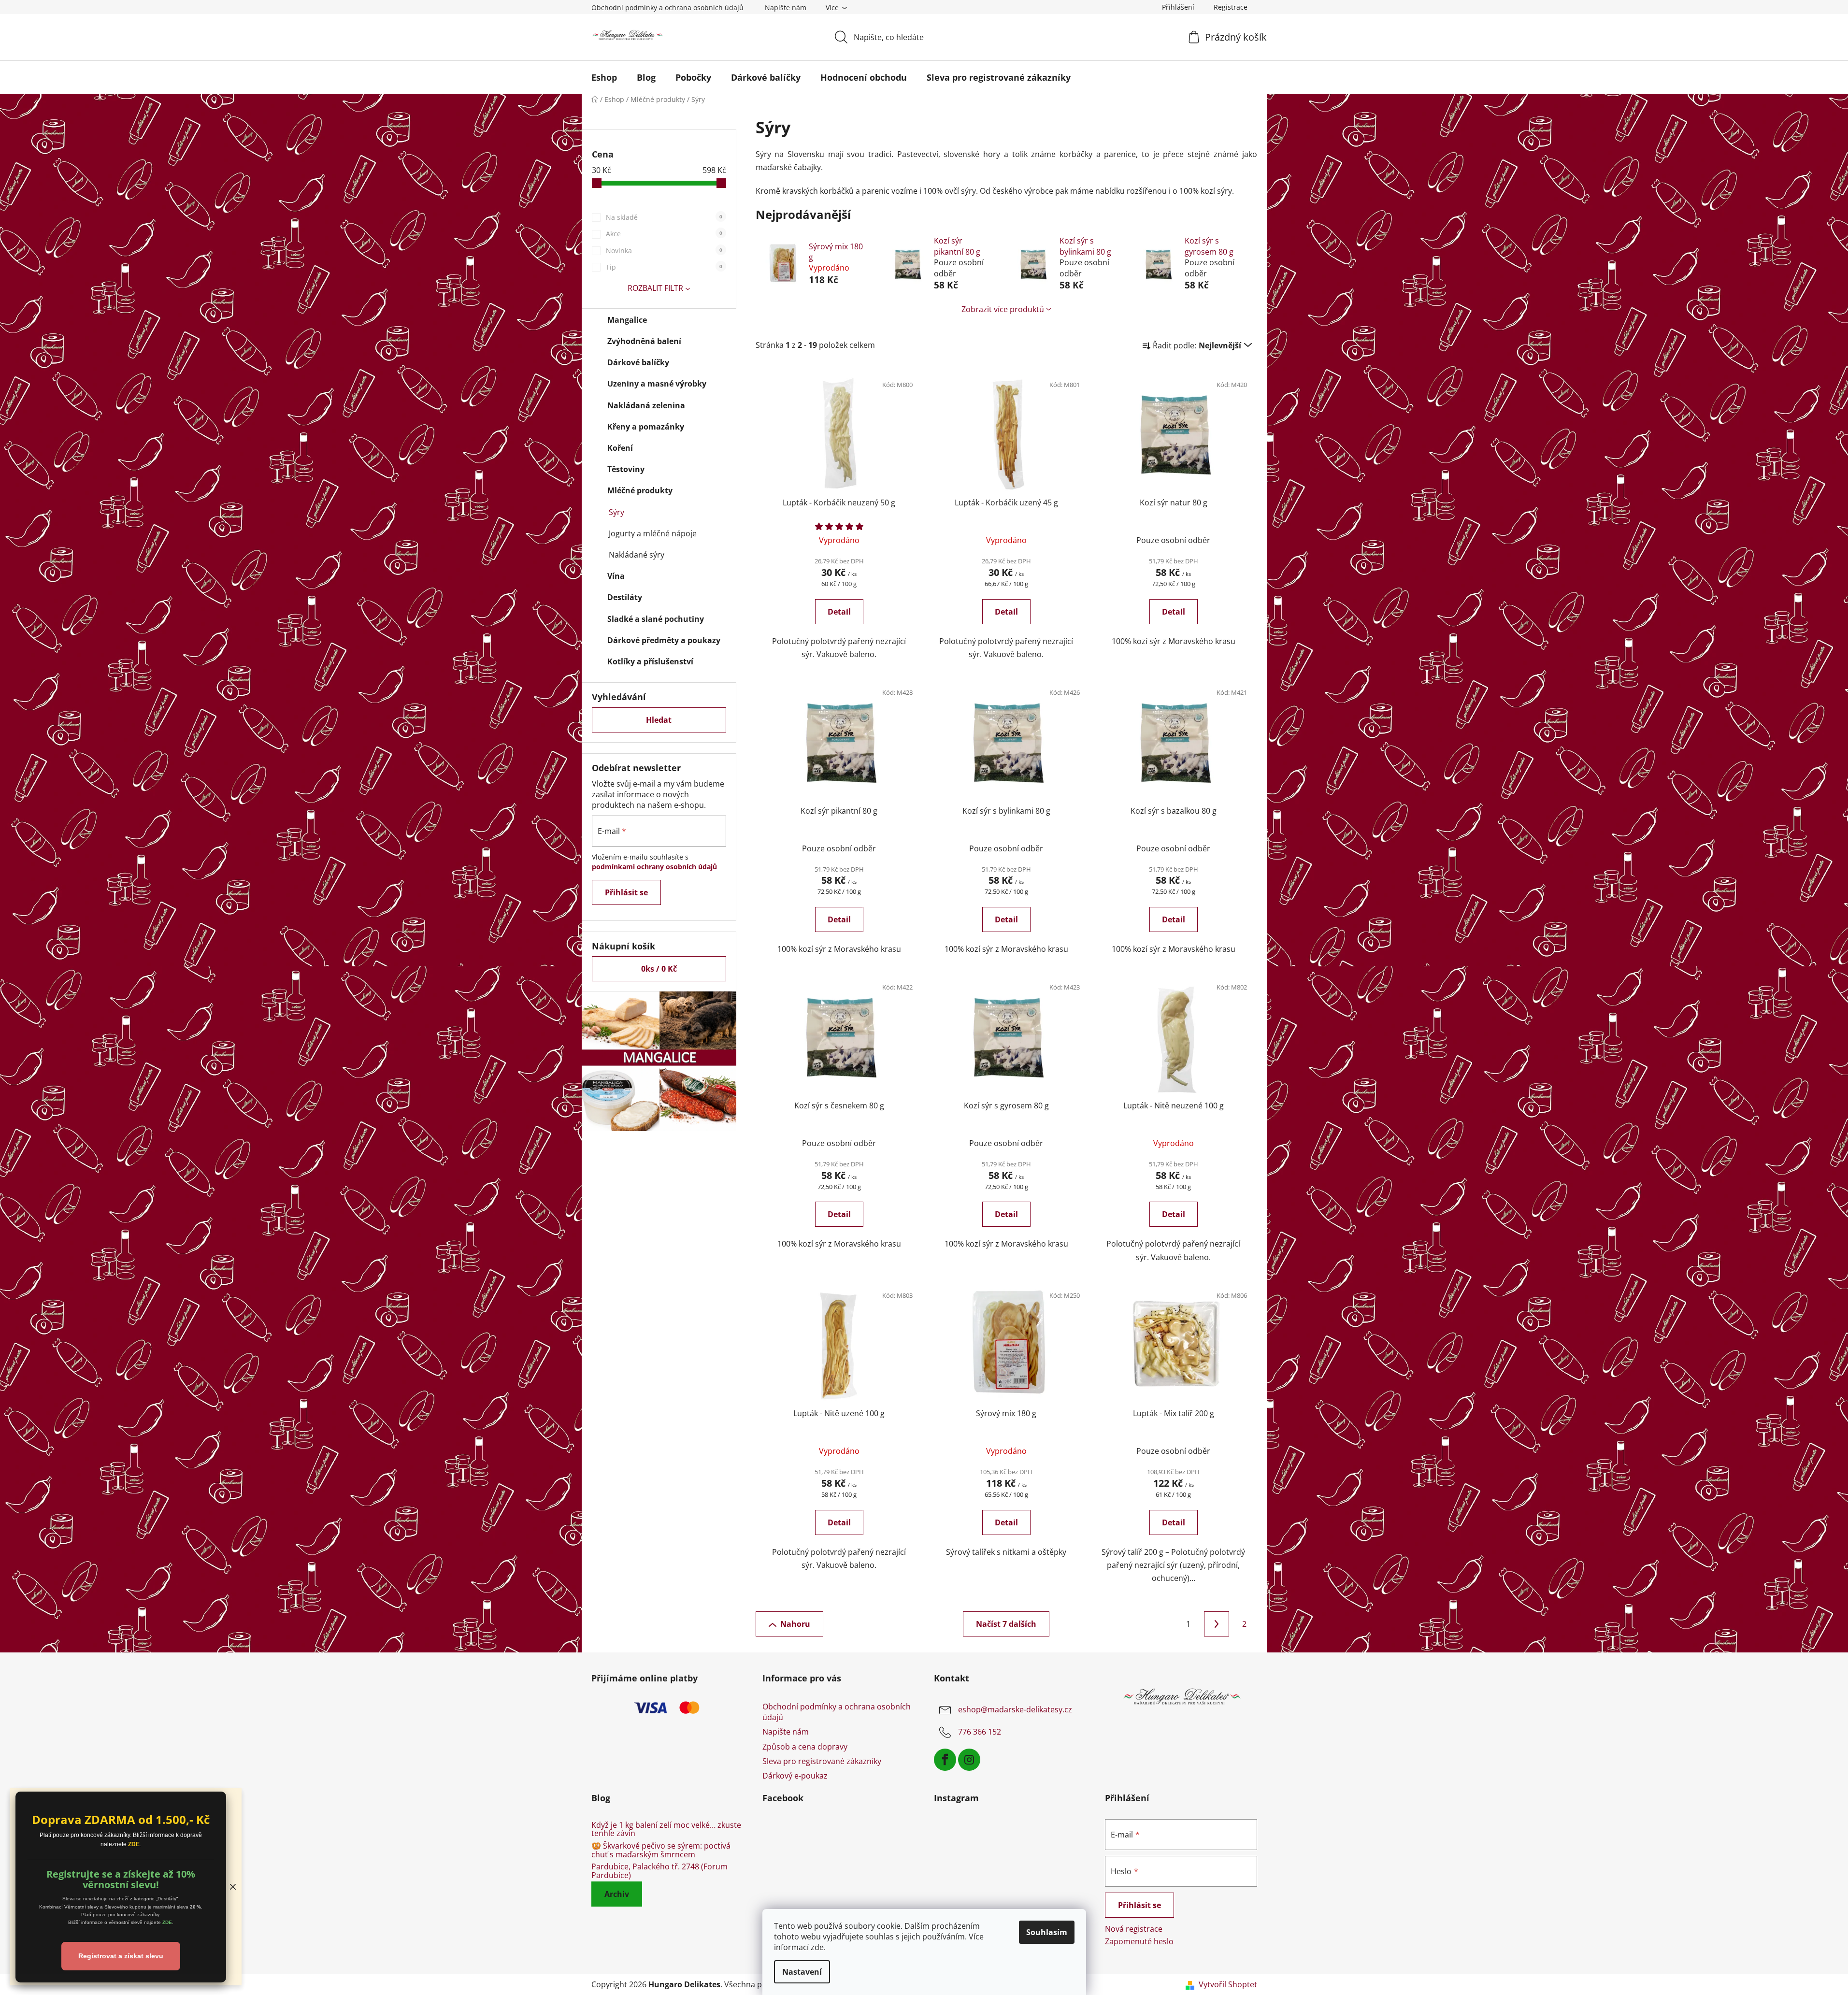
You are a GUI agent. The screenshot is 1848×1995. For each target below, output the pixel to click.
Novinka (664, 251)
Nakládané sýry (637, 555)
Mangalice (627, 320)
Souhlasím (1047, 1932)
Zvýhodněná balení (644, 341)
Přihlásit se (626, 892)
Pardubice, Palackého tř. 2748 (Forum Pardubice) (659, 1871)
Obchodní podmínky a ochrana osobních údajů (667, 7)
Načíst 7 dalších (1006, 1624)
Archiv (617, 1894)
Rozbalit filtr (655, 288)
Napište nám (786, 7)
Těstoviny (626, 469)
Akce (664, 234)
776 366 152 (980, 1732)
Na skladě (664, 217)
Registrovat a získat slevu (121, 1956)
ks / (659, 969)
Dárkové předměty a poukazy (664, 640)
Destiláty (625, 597)
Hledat (659, 720)
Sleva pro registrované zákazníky (822, 1761)
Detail (839, 612)
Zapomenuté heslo (1139, 1941)
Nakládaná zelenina (646, 405)
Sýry (616, 512)
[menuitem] (604, 77)
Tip (664, 267)
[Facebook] (945, 1760)
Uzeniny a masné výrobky (657, 384)
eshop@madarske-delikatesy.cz (1015, 1709)
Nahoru (795, 1624)
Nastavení (802, 1972)
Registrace (1231, 7)
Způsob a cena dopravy (805, 1747)
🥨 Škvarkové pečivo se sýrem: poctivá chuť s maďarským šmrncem (661, 1850)
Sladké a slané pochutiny (656, 619)
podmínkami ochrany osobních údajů (654, 867)
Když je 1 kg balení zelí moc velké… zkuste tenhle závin (666, 1830)
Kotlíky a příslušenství (650, 661)
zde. (818, 1947)
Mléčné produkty (640, 490)
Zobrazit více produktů (1003, 309)
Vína (616, 576)
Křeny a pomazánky (646, 427)
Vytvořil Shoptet (1228, 1984)
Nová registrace (1134, 1929)
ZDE (134, 1844)
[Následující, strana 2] (1217, 1624)
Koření (620, 448)
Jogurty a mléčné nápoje (653, 533)
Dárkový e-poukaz (795, 1776)
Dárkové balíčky (638, 362)
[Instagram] (969, 1760)
